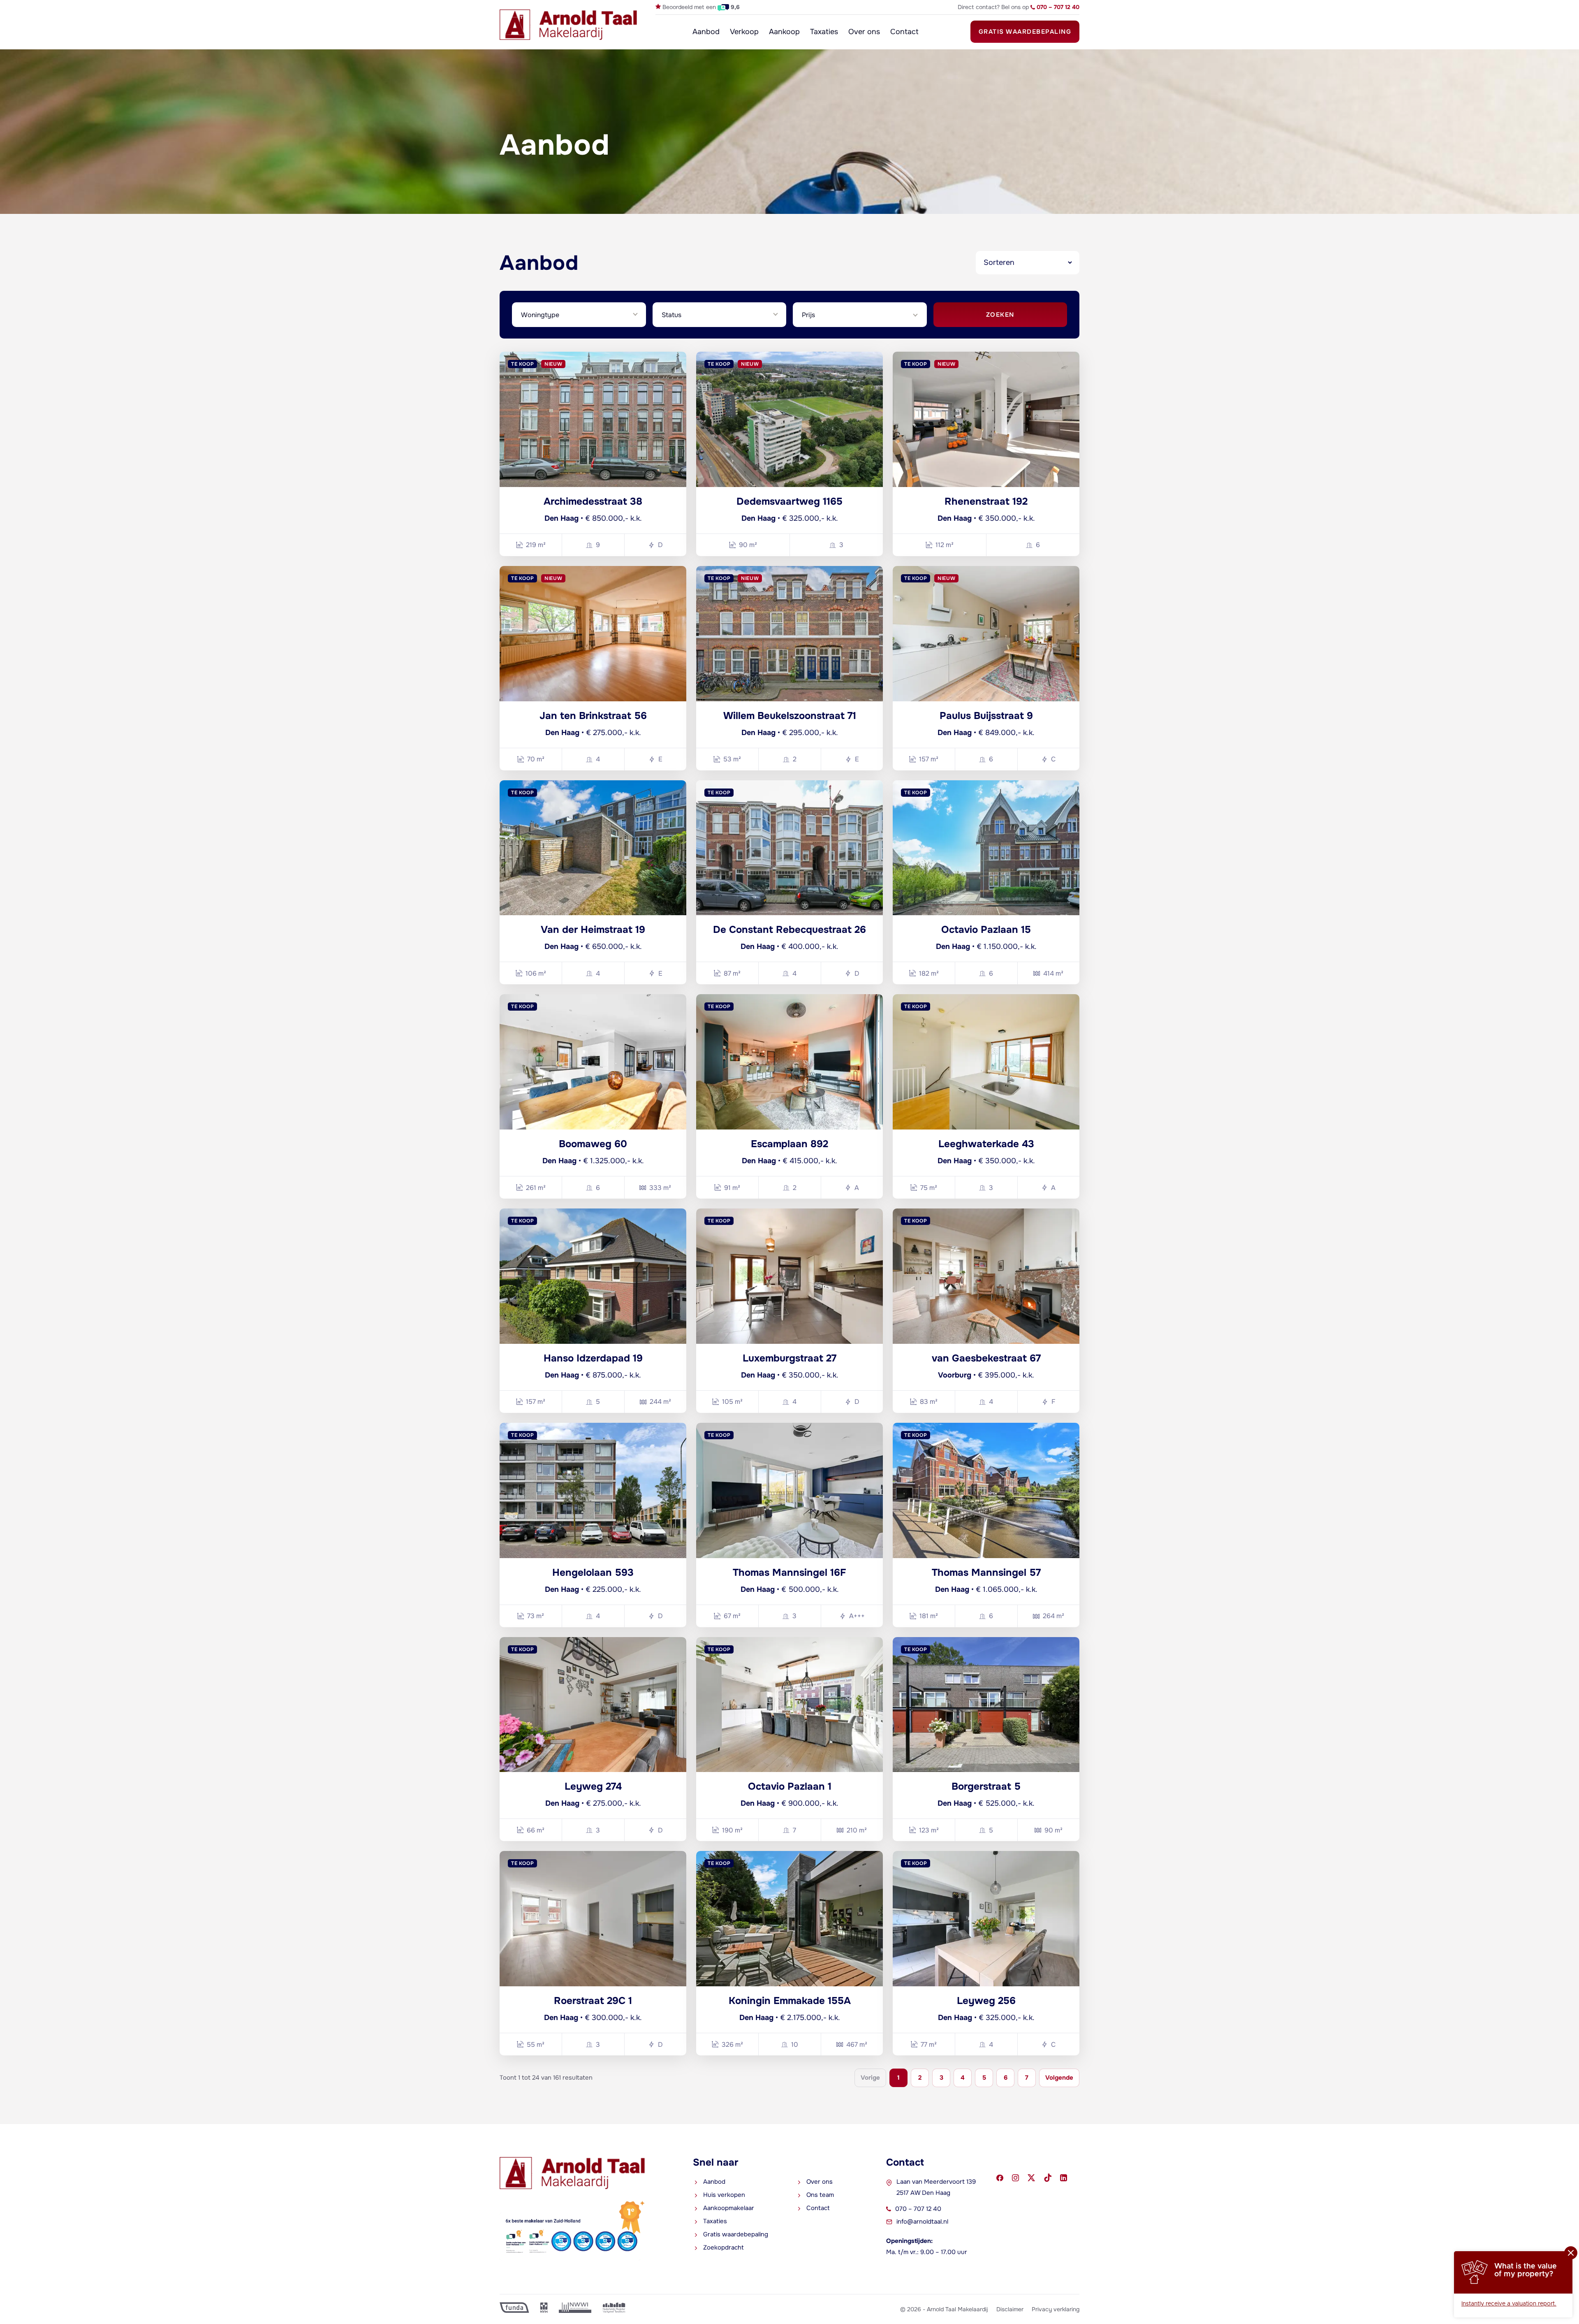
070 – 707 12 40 (918, 2209)
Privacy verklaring (1056, 2309)
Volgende (1059, 2078)
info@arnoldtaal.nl (922, 2222)
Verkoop (744, 32)
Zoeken (1000, 315)
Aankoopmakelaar (729, 2208)
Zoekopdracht (724, 2247)
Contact (904, 32)
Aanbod (706, 32)
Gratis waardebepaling (1025, 32)
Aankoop (784, 32)
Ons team (820, 2195)
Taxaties (824, 32)
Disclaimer (1010, 2309)
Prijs (808, 315)
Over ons (864, 32)
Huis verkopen (724, 2195)
